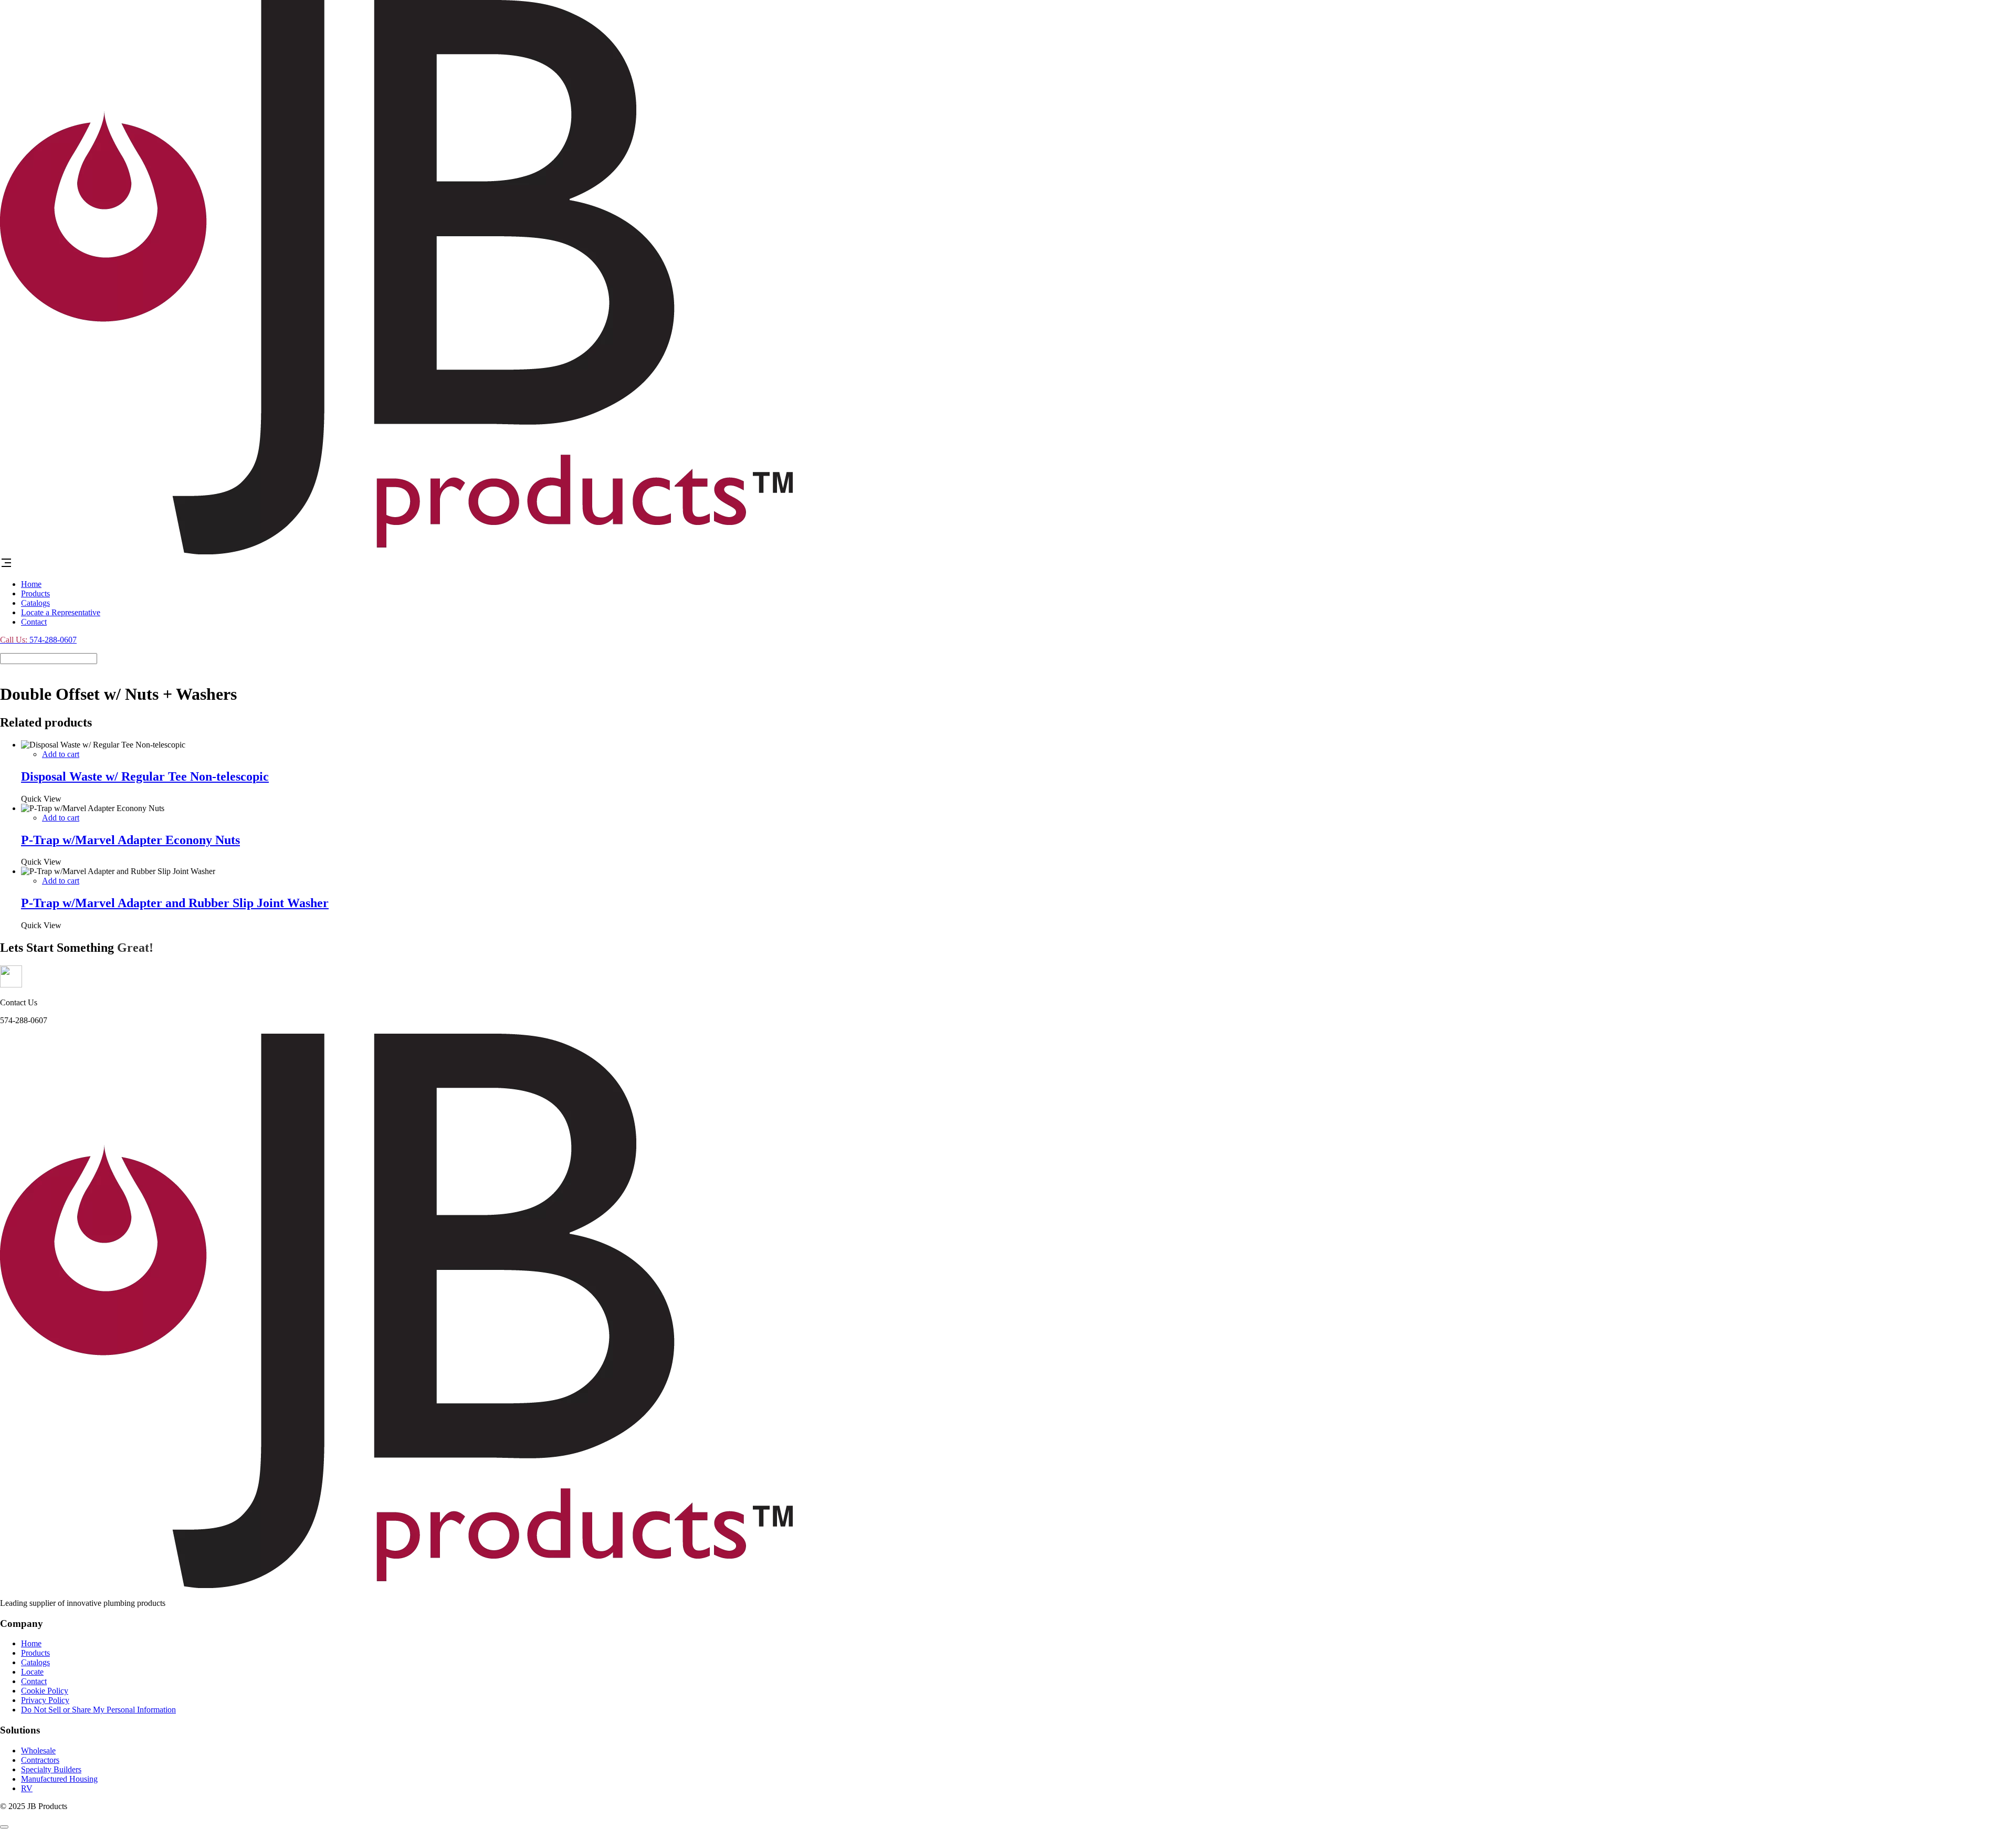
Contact (34, 622)
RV (27, 1788)
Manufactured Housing (59, 1779)
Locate (32, 1672)
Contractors (40, 1760)
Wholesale (38, 1751)
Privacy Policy (45, 1700)
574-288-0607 (38, 640)
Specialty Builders (51, 1769)
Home (31, 584)
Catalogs (35, 603)
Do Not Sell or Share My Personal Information (98, 1710)
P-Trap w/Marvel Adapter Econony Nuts (130, 840)
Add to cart (61, 754)
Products (35, 593)
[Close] (4, 1827)
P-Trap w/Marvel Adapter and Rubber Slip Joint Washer (175, 903)
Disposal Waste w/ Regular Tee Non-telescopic (145, 776)
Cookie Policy (45, 1691)
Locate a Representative (61, 612)
